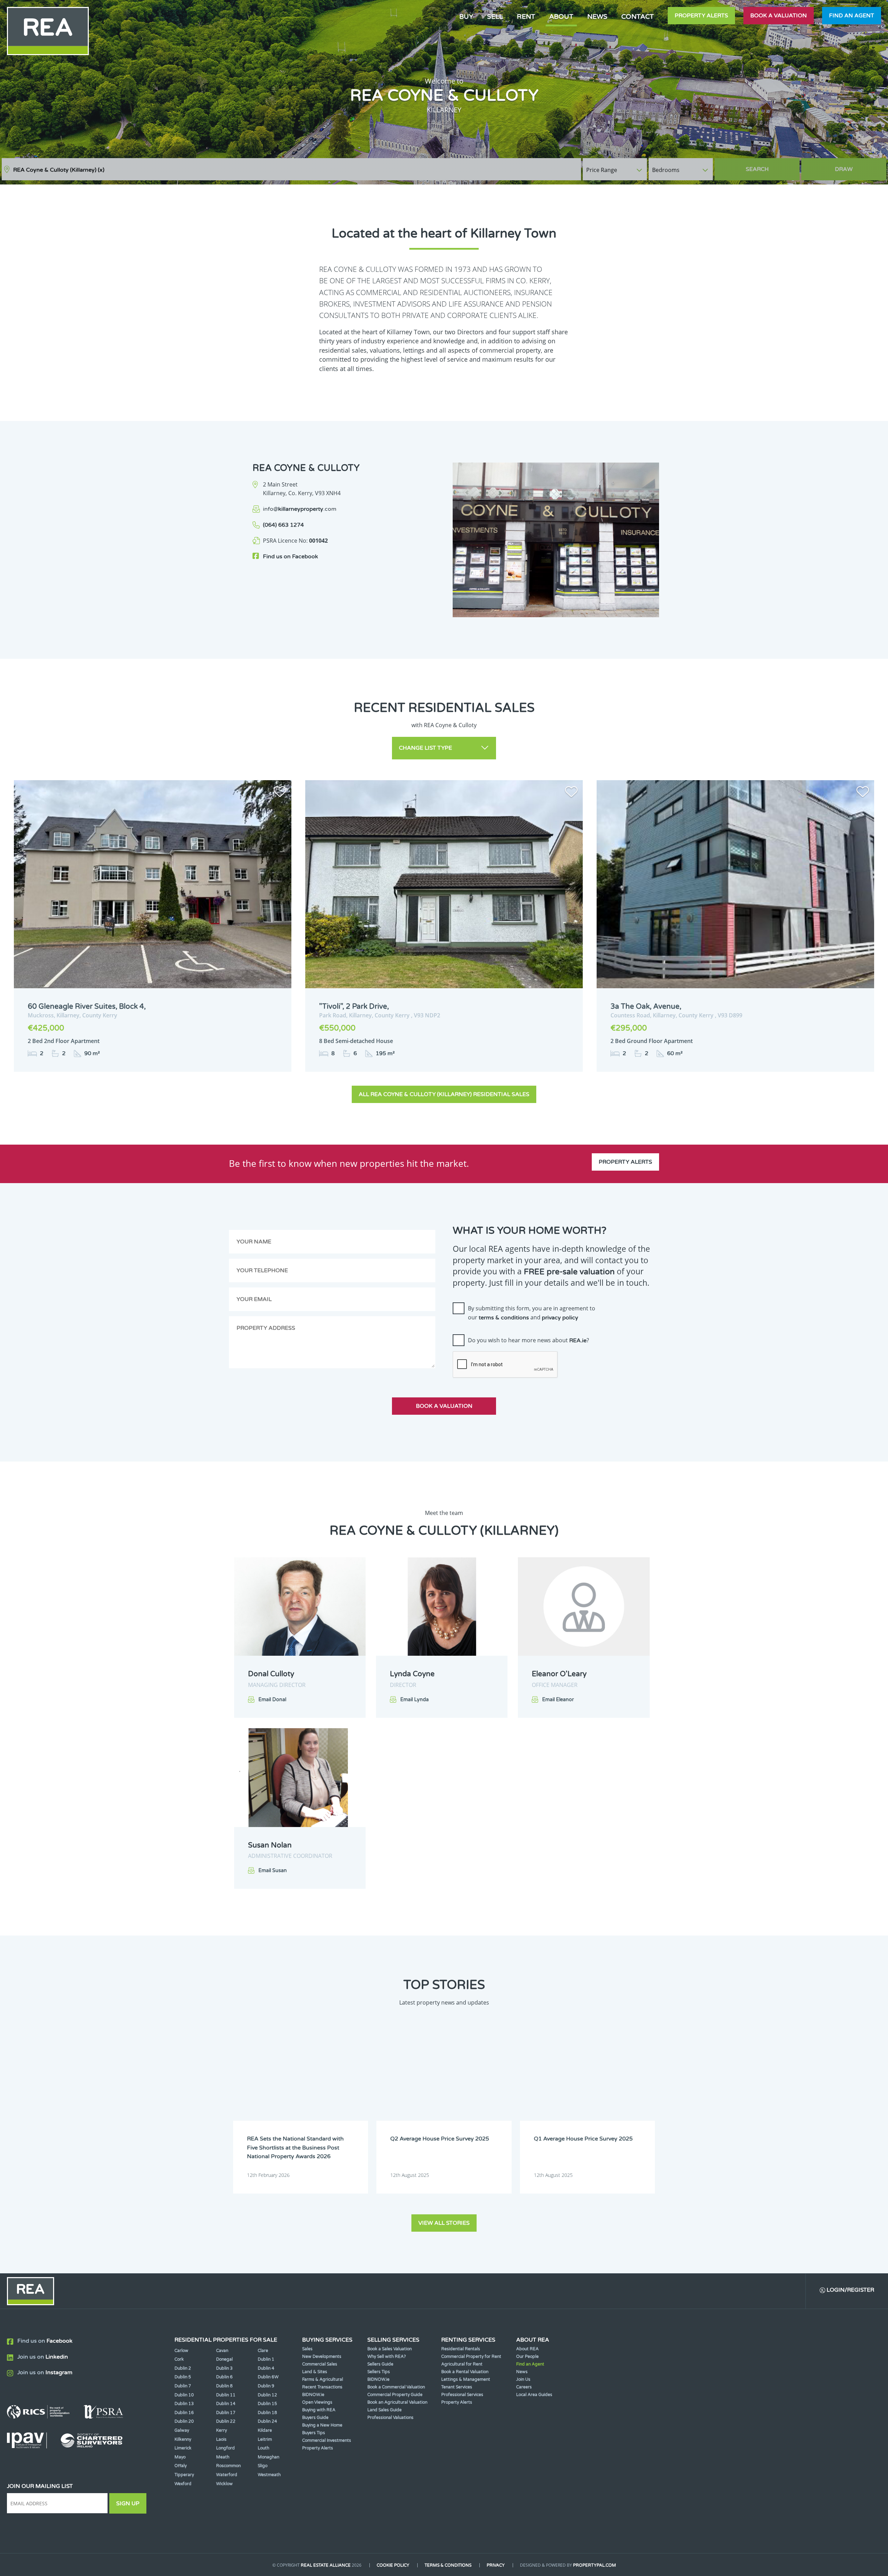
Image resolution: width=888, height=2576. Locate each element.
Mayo (180, 2457)
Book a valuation (779, 16)
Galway (182, 2430)
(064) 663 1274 (283, 525)
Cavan (222, 2351)
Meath (223, 2457)
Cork (179, 2359)
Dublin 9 (266, 2386)
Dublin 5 (183, 2377)
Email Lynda (415, 1700)
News (597, 16)
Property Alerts (701, 16)
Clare (263, 2351)
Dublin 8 (224, 2386)
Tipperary (184, 2475)
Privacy (496, 2565)
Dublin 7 (183, 2386)
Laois (221, 2439)
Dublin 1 (266, 2359)
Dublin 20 (184, 2421)
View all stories (444, 2223)
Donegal (224, 2359)
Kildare (265, 2430)
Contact (638, 16)
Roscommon (228, 2466)
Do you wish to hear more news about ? (528, 1340)
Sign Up (128, 2504)
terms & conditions (504, 1318)
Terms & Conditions (448, 2565)
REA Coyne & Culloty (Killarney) (59, 170)
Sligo (263, 2466)
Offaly (181, 2466)
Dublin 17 (226, 2413)
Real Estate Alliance (326, 2565)
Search (757, 169)
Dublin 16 (184, 2413)
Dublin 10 (184, 2395)
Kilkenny (183, 2439)
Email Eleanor (558, 1700)
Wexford (183, 2484)
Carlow (181, 2351)
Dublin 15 (267, 2404)
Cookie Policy (393, 2565)
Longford (225, 2448)
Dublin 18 (267, 2413)
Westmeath (269, 2475)
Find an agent (852, 16)
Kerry (221, 2430)
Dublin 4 (266, 2368)
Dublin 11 (226, 2395)
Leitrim (265, 2439)
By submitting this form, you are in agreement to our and (532, 1313)
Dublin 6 (224, 2377)
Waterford (227, 2475)
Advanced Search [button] (857, 166)
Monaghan (268, 2457)
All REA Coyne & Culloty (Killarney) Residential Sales (444, 1094)
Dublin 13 (184, 2404)
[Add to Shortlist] (280, 793)
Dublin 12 (267, 2395)
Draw (844, 169)
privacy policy (560, 1318)
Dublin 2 (183, 2368)
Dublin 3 (224, 2368)
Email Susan (273, 1871)
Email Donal (272, 1700)
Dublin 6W (268, 2377)
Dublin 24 (267, 2421)
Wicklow (224, 2484)
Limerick (183, 2448)
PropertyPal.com (595, 2565)
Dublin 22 (226, 2421)
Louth (263, 2448)
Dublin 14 (226, 2404)
